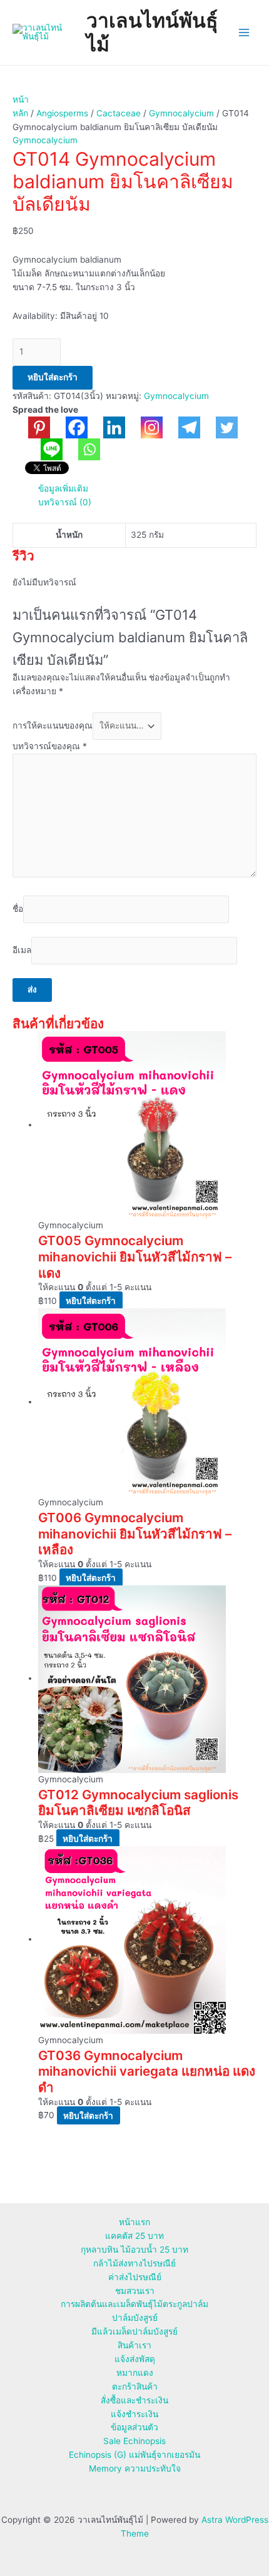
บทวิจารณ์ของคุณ (50, 746)
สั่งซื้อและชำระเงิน (134, 2400)
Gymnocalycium (181, 113)
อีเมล (22, 950)
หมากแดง (135, 2373)
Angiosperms (62, 113)
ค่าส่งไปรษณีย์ (135, 2277)
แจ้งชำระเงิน (134, 2414)
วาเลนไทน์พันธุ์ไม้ (152, 32)
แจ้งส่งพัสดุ (135, 2359)
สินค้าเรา (134, 2345)
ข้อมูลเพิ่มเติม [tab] (63, 488)
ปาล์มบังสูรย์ (135, 2318)
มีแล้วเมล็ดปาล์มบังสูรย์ (134, 2331)
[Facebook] (69, 427)
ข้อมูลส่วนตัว (134, 2427)
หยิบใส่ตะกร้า (53, 377)
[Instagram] (144, 427)
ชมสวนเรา (135, 2291)
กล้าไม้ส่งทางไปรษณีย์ (134, 2263)
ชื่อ (18, 909)
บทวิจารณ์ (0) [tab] (65, 502)
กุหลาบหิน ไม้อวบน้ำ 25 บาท (134, 2250)
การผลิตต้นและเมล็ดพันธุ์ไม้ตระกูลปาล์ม (134, 2304)
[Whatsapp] (81, 449)
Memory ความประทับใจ (135, 2468)
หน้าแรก (134, 2222)
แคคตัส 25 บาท (134, 2236)
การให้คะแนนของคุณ (53, 725)
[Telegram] (181, 427)
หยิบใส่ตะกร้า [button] (91, 1301)
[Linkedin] (106, 427)
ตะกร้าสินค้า (135, 2387)
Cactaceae (119, 113)
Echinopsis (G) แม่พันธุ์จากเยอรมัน (134, 2455)
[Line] (44, 449)
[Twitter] (219, 427)
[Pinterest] (31, 427)
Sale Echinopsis (134, 2441)
